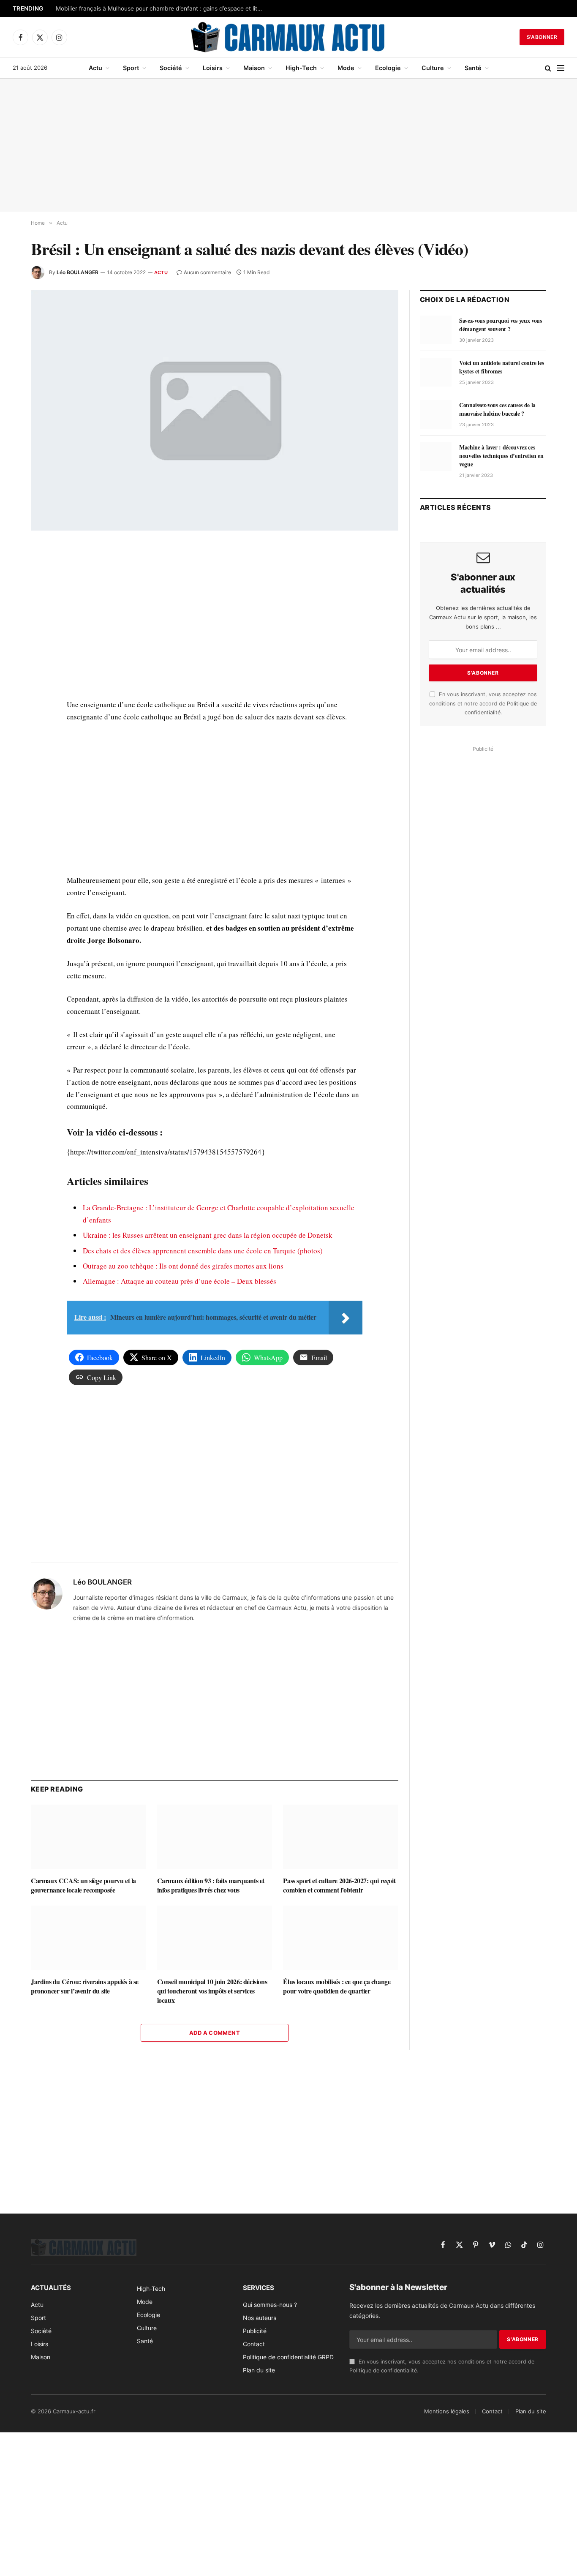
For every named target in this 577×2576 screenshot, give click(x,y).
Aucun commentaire (207, 272)
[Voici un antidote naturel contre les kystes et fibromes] (436, 372)
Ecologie (388, 68)
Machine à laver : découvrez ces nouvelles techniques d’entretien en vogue (501, 456)
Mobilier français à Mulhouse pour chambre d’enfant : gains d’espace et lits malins (161, 8)
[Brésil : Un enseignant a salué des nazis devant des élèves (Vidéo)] (215, 410)
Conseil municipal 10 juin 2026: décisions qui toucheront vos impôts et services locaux (212, 1991)
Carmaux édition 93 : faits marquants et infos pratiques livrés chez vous (211, 1885)
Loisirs (213, 68)
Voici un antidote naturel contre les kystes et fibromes (501, 367)
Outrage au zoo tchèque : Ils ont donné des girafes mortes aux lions (183, 1266)
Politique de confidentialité (383, 2370)
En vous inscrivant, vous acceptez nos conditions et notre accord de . (483, 703)
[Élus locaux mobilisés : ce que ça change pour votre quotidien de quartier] (341, 1938)
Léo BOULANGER (78, 272)
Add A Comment (215, 2033)
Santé (473, 68)
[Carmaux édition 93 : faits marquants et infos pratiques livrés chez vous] (215, 1837)
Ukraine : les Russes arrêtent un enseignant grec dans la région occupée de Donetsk (208, 1235)
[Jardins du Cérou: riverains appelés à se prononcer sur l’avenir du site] (88, 1938)
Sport (131, 68)
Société (171, 68)
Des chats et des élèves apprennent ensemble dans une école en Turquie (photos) (203, 1251)
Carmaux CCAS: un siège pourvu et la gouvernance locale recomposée (83, 1885)
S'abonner (542, 37)
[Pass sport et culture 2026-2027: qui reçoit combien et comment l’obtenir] (341, 1837)
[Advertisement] (288, 145)
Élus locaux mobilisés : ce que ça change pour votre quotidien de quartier (337, 1986)
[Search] (548, 68)
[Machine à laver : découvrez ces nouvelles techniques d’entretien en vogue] (436, 457)
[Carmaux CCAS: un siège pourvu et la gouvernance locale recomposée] (88, 1837)
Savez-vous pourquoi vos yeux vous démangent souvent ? (500, 325)
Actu (95, 68)
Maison (254, 68)
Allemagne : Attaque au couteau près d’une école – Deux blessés (180, 1281)
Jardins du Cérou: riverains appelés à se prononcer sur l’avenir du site (85, 1986)
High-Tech (301, 68)
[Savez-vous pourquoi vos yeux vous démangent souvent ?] (436, 330)
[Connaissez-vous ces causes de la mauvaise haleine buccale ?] (436, 414)
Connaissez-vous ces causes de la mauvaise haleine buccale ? (497, 409)
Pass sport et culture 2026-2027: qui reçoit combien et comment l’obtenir (339, 1885)
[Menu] (561, 68)
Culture (433, 68)
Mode (346, 68)
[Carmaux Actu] (289, 37)
